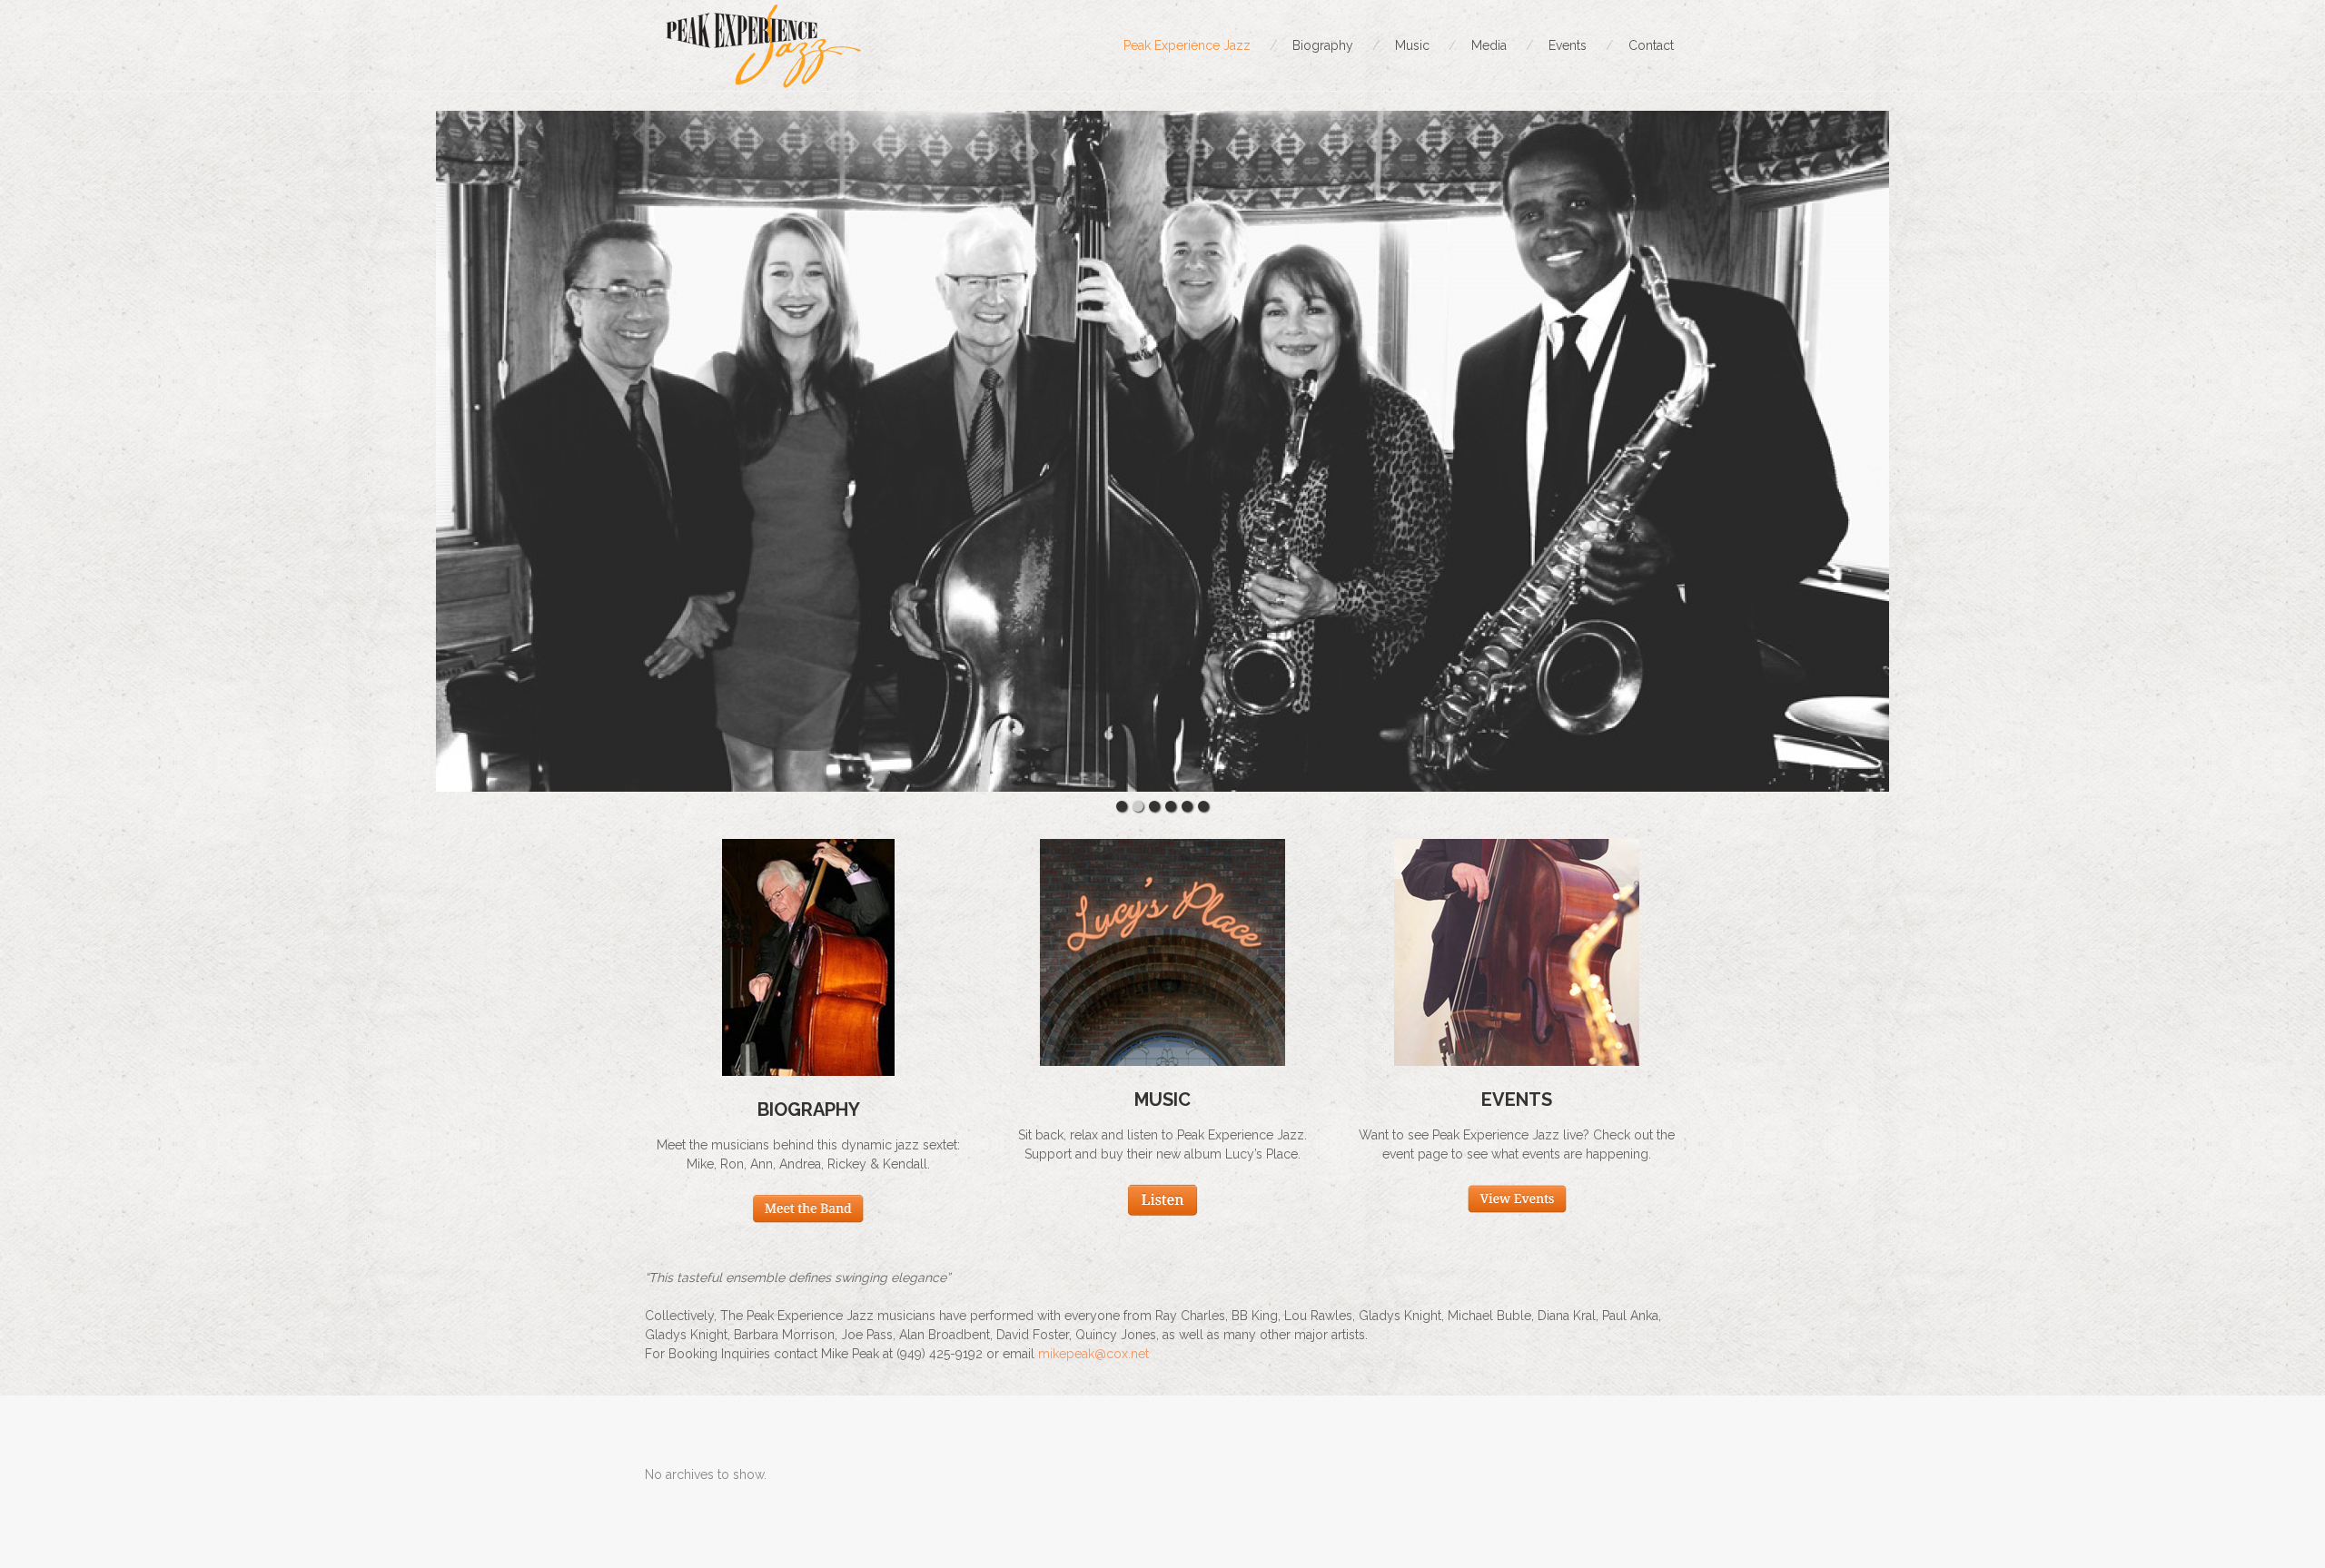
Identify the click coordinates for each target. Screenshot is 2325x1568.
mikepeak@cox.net (1093, 1354)
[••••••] (1162, 451)
